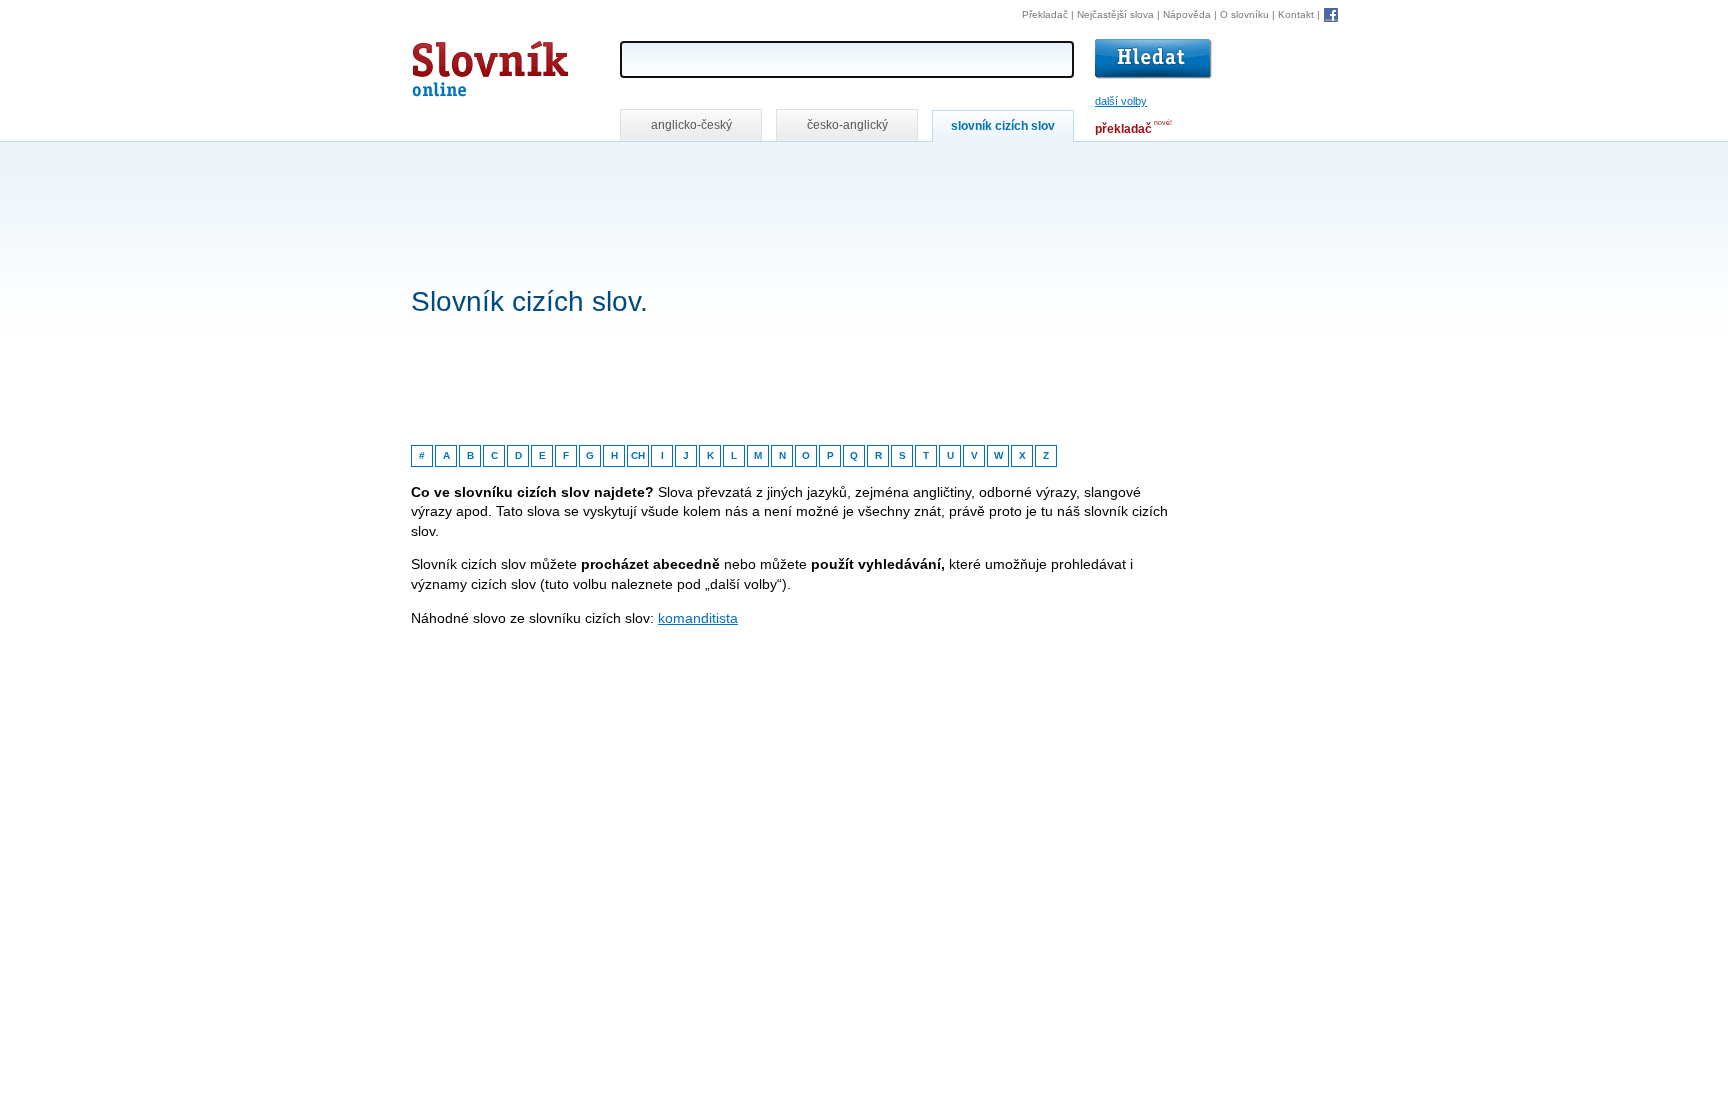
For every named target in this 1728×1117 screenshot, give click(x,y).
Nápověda (1187, 14)
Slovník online (454, 63)
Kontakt (1296, 14)
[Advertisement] (775, 168)
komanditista (698, 618)
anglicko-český (691, 125)
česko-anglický (847, 125)
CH (638, 455)
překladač (1123, 129)
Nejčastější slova (1115, 14)
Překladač (1045, 14)
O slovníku (1244, 14)
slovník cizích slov (1003, 126)
